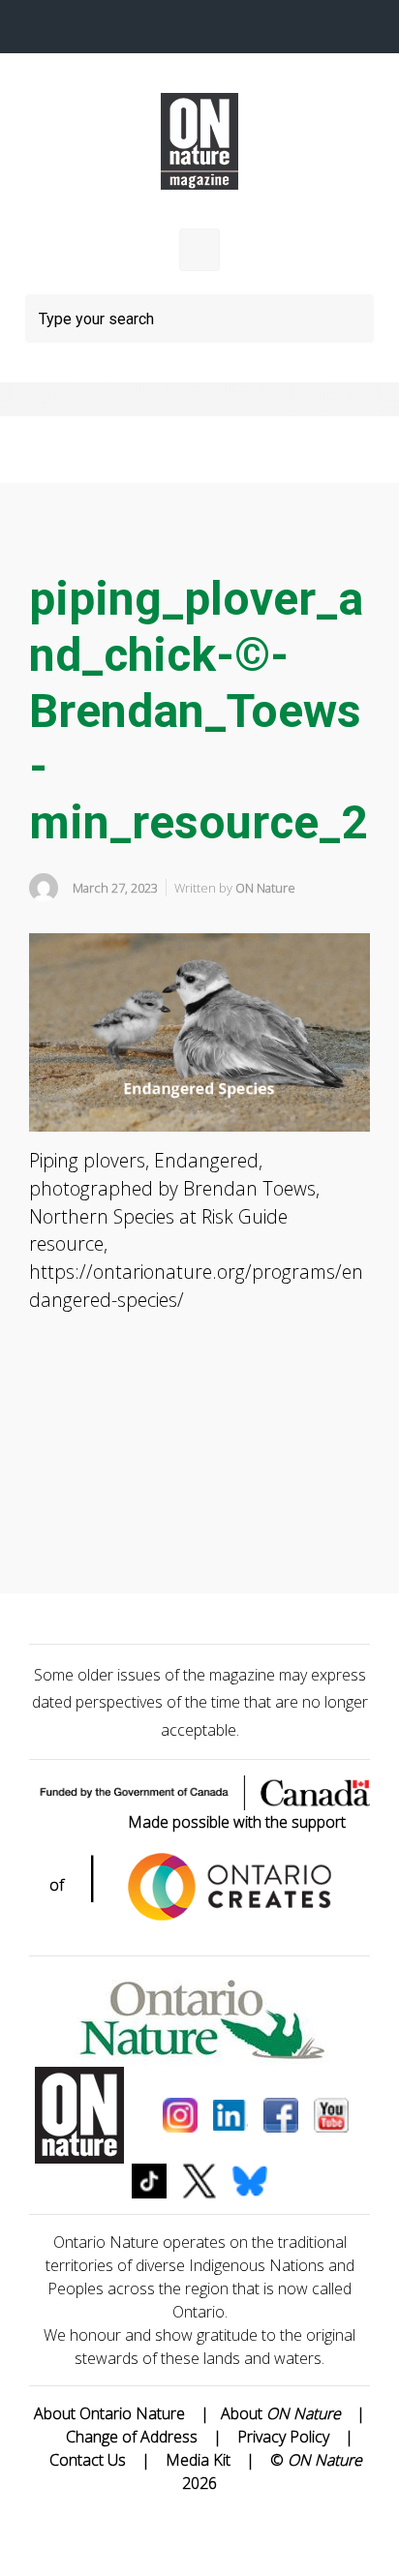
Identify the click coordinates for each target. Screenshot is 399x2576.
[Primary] (199, 250)
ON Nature (265, 888)
